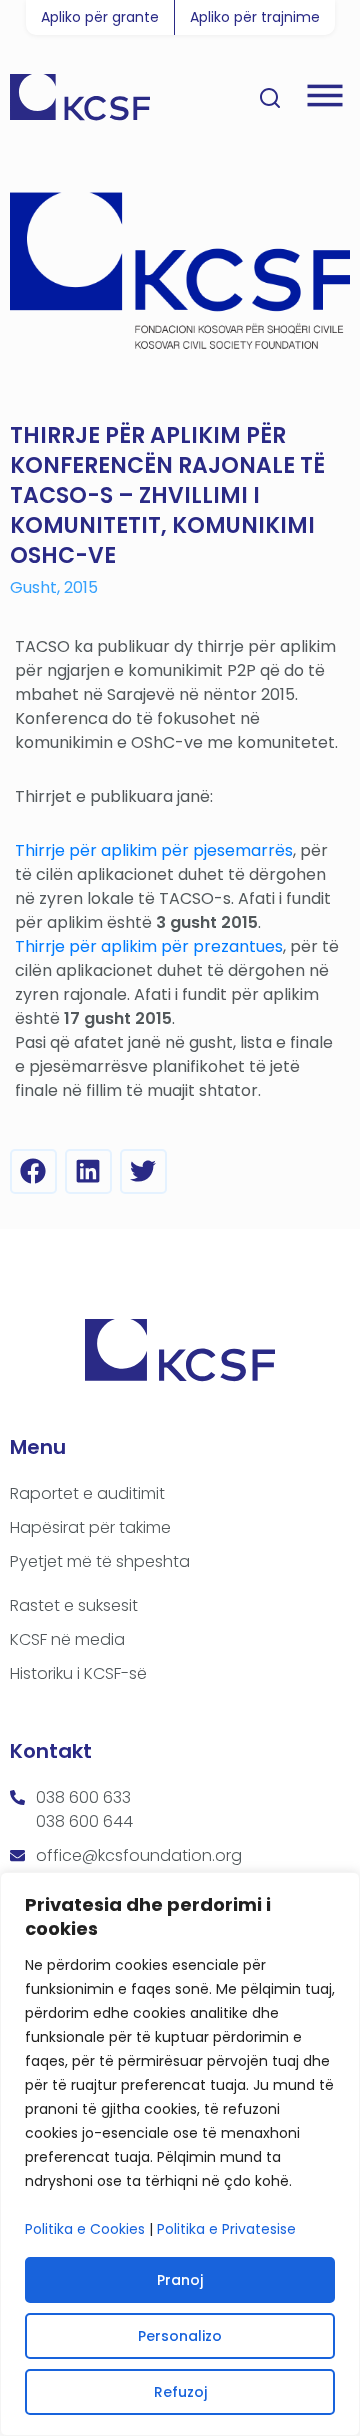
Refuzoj (180, 2392)
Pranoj (180, 2280)
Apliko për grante (100, 17)
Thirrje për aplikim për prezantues (149, 946)
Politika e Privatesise (226, 2229)
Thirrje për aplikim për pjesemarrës (154, 850)
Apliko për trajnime (255, 17)
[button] (33, 1171)
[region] (180, 2154)
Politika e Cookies (85, 2229)
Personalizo (180, 2336)
